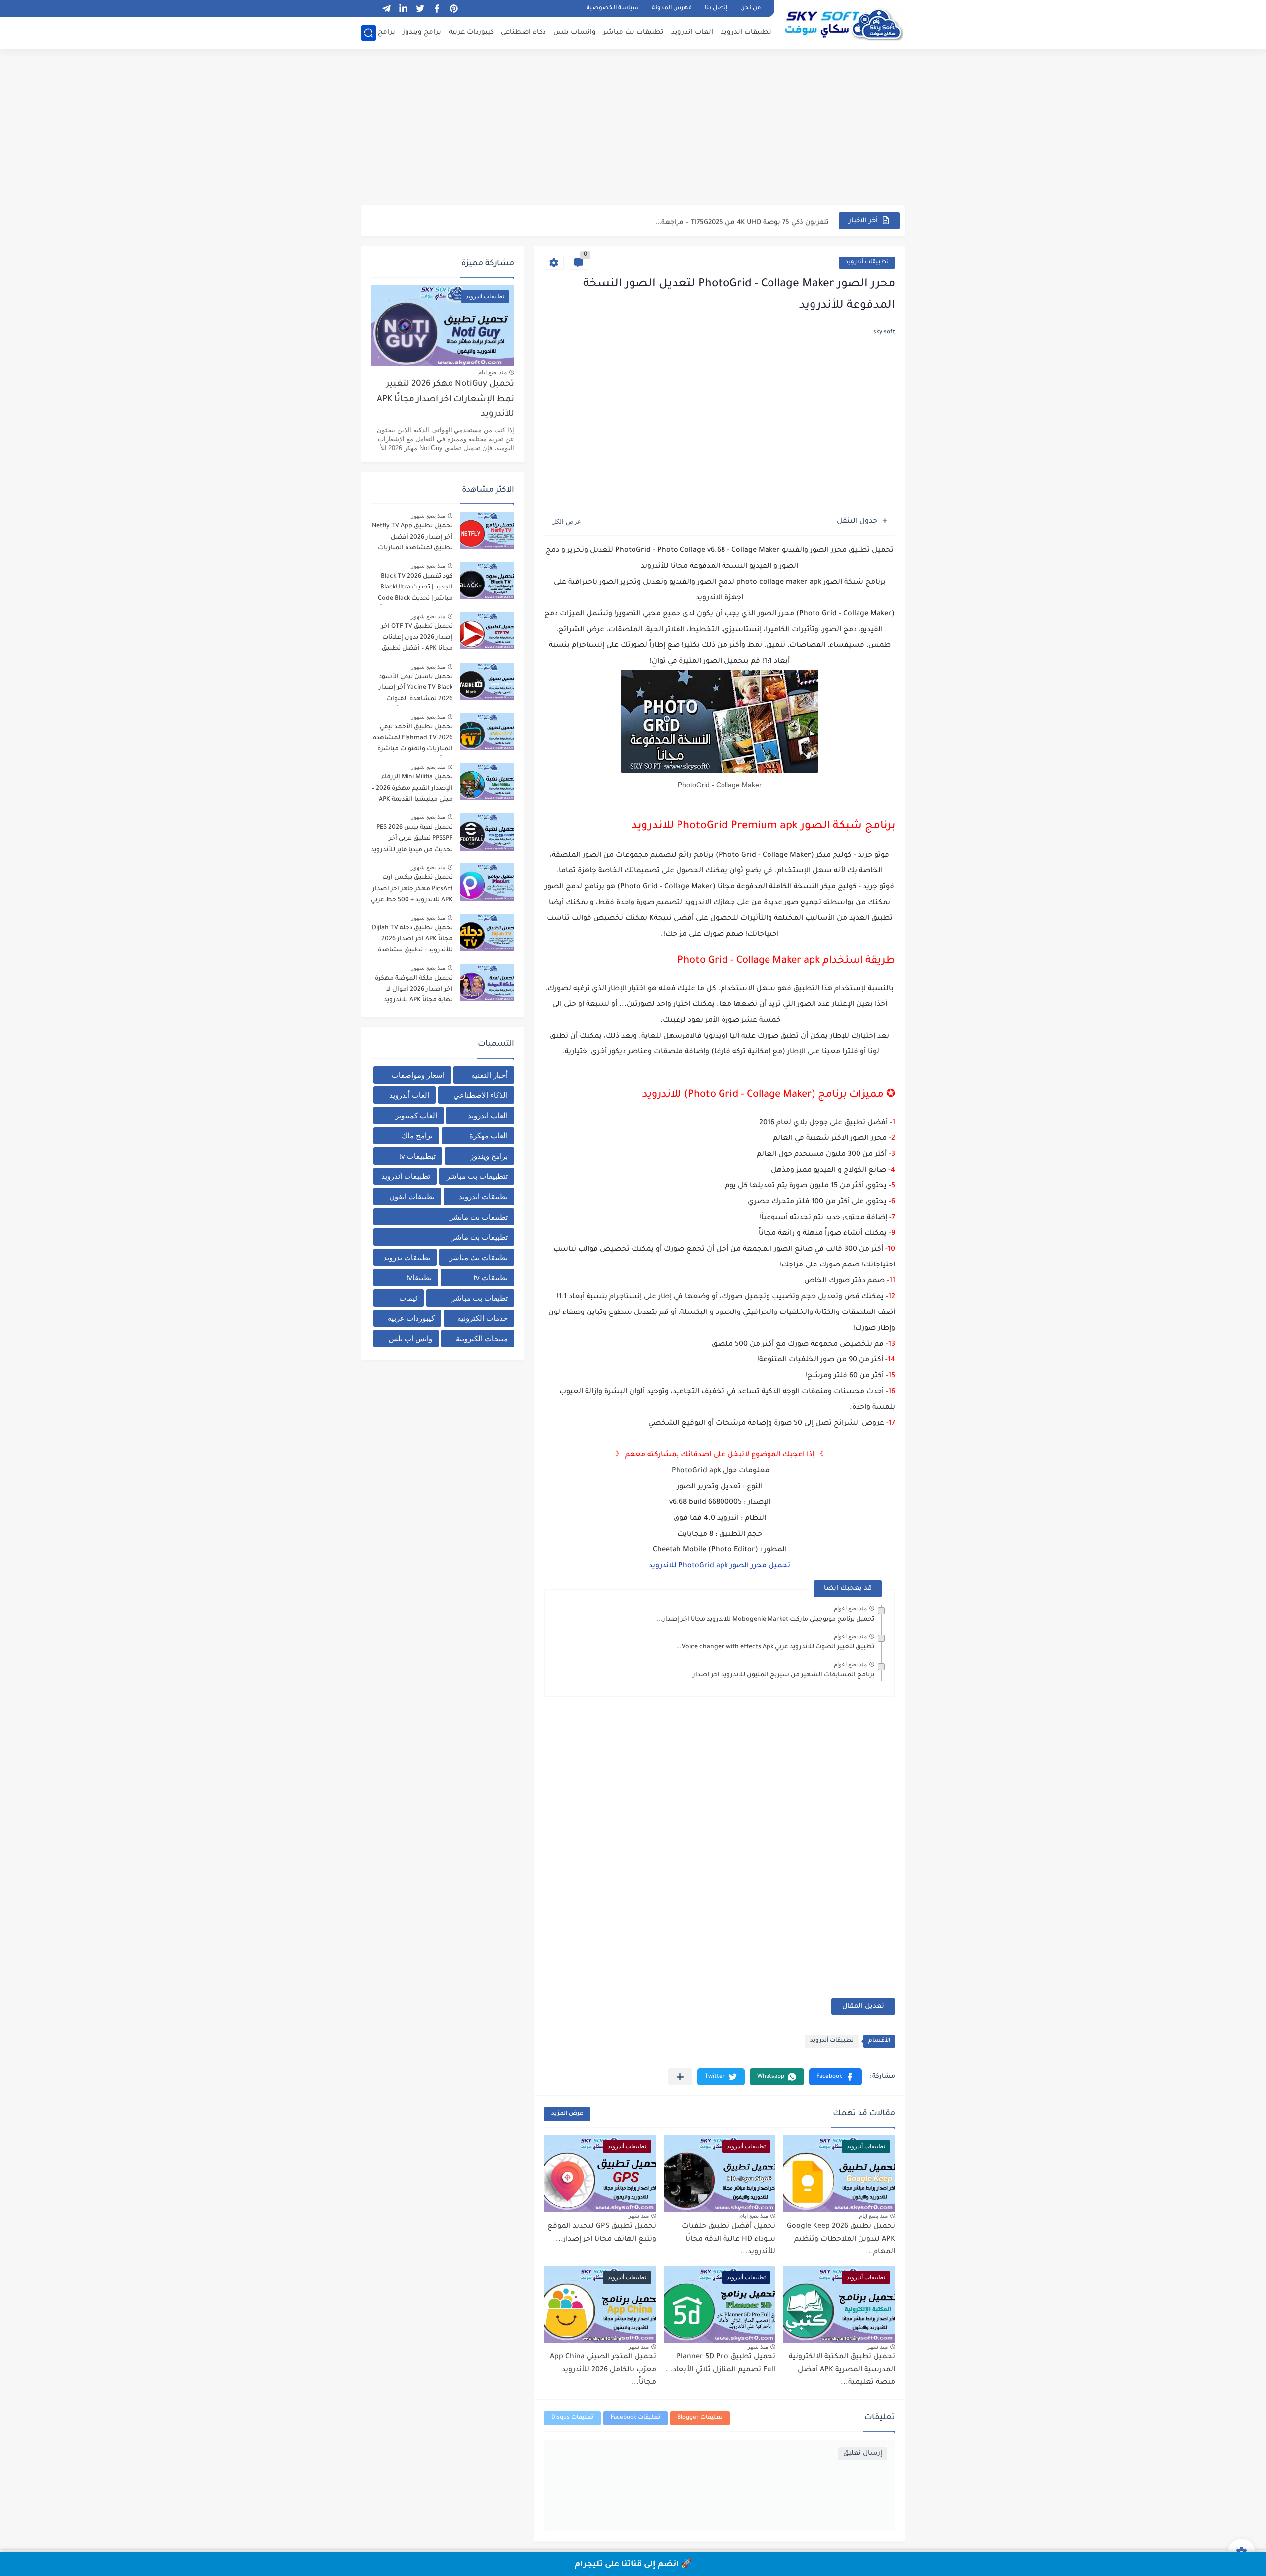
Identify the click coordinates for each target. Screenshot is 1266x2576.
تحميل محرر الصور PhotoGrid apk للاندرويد (720, 1566)
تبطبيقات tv (417, 1156)
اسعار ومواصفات (418, 1075)
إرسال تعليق (863, 2454)
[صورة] (487, 530)
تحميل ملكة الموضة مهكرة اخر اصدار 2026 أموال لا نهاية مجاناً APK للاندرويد (414, 990)
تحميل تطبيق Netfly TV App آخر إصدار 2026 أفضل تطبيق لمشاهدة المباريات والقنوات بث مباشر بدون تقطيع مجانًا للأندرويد (412, 539)
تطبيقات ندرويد (407, 1257)
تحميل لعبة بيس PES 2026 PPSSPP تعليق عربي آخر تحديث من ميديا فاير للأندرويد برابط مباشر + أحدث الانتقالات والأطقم (412, 840)
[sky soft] (843, 24)
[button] (836, 2077)
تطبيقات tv (491, 1278)
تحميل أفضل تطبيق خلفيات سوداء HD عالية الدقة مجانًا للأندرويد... (729, 2239)
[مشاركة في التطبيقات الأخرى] (680, 2077)
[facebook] (437, 9)
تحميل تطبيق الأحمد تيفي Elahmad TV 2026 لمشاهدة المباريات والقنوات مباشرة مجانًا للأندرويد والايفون (413, 740)
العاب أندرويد (409, 1095)
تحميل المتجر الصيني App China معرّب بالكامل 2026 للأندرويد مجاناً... (603, 2370)
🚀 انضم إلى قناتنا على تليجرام (633, 2565)
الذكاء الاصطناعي (481, 1095)
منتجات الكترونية (482, 1338)
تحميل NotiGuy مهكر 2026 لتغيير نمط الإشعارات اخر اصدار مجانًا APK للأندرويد (446, 400)
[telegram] (386, 9)
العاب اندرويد (692, 32)
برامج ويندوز (422, 32)
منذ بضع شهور (428, 516)
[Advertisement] (633, 129)
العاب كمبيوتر (416, 1115)
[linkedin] (403, 9)
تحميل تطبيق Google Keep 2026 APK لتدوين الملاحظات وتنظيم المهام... (841, 2239)
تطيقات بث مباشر (480, 1298)
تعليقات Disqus (572, 2418)
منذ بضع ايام (873, 2216)
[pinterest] (453, 9)
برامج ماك (379, 32)
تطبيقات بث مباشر (633, 32)
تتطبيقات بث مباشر (477, 1176)
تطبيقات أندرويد (867, 262)
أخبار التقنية (490, 1075)
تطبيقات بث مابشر (479, 1217)
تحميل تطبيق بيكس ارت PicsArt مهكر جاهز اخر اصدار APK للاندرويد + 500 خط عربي (412, 889)
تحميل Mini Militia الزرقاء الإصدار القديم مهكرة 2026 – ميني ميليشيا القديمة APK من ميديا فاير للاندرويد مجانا (412, 790)
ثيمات (408, 1298)
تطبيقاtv (419, 1278)
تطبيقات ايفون (412, 1197)
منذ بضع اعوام (850, 1608)
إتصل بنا (716, 9)
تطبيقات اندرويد (746, 32)
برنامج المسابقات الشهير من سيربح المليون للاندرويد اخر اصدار (784, 1675)
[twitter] (420, 9)
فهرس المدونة (672, 9)
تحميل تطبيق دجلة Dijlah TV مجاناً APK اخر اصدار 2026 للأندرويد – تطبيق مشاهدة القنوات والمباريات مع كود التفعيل (412, 941)
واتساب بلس (575, 32)
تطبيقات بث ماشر (480, 1237)
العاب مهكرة (489, 1136)
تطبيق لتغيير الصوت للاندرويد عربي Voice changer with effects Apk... (775, 1647)
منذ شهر (638, 2216)
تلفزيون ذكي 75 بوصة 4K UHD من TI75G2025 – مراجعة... (742, 220)
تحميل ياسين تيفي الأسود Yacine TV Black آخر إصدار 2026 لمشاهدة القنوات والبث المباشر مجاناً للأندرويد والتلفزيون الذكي (412, 690)
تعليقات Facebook (635, 2418)
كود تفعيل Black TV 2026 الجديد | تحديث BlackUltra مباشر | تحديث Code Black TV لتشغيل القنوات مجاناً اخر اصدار (415, 589)
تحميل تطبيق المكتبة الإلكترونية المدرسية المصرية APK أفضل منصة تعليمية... (842, 2370)
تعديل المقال (863, 2007)
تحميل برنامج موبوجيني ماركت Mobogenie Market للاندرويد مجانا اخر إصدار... (766, 1620)
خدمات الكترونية (483, 1318)
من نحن (750, 9)
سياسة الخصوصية (613, 9)
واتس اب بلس (410, 1338)
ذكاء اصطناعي (523, 32)
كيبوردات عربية (471, 32)
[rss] (369, 9)
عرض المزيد (567, 2114)
